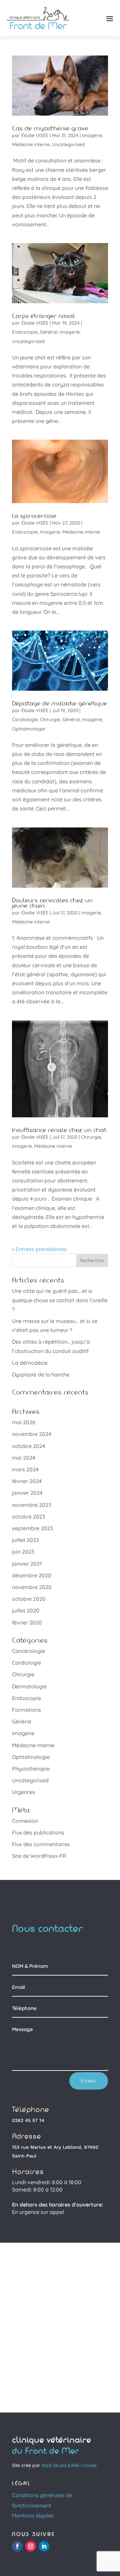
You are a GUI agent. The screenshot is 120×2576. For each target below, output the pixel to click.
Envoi (89, 2081)
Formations (26, 1710)
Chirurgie (50, 719)
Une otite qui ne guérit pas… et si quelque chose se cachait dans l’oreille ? (60, 1300)
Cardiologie (25, 719)
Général (49, 332)
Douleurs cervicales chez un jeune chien (52, 903)
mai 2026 (24, 1422)
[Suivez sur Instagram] (31, 2546)
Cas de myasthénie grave (50, 128)
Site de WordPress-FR (39, 1856)
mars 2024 (25, 1469)
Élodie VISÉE (35, 135)
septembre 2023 (32, 1528)
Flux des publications (38, 1832)
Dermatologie (29, 1686)
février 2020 (27, 1622)
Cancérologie (28, 1651)
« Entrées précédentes (39, 1249)
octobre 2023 (28, 1517)
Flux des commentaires (41, 1844)
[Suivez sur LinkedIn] (44, 2546)
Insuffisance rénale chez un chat (59, 1130)
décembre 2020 (32, 1575)
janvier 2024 (27, 1493)
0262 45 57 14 (28, 2120)
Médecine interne (31, 144)
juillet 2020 (26, 1610)
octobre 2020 (29, 1599)
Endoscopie (25, 332)
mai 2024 (24, 1458)
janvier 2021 (27, 1564)
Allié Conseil (83, 2465)
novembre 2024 (32, 1434)
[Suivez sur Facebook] (17, 2546)
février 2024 (27, 1481)
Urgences (24, 1792)
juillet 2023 (25, 1540)
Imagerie (92, 135)
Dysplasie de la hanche (41, 1374)
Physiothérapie (31, 1769)
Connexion (25, 1821)
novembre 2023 (31, 1505)
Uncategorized (68, 144)
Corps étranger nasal (44, 316)
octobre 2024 (29, 1446)
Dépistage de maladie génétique (59, 703)
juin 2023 (23, 1552)
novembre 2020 (32, 1587)
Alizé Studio (54, 2465)
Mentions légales (33, 2515)
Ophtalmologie (28, 729)
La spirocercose (34, 516)
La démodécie (30, 1363)
